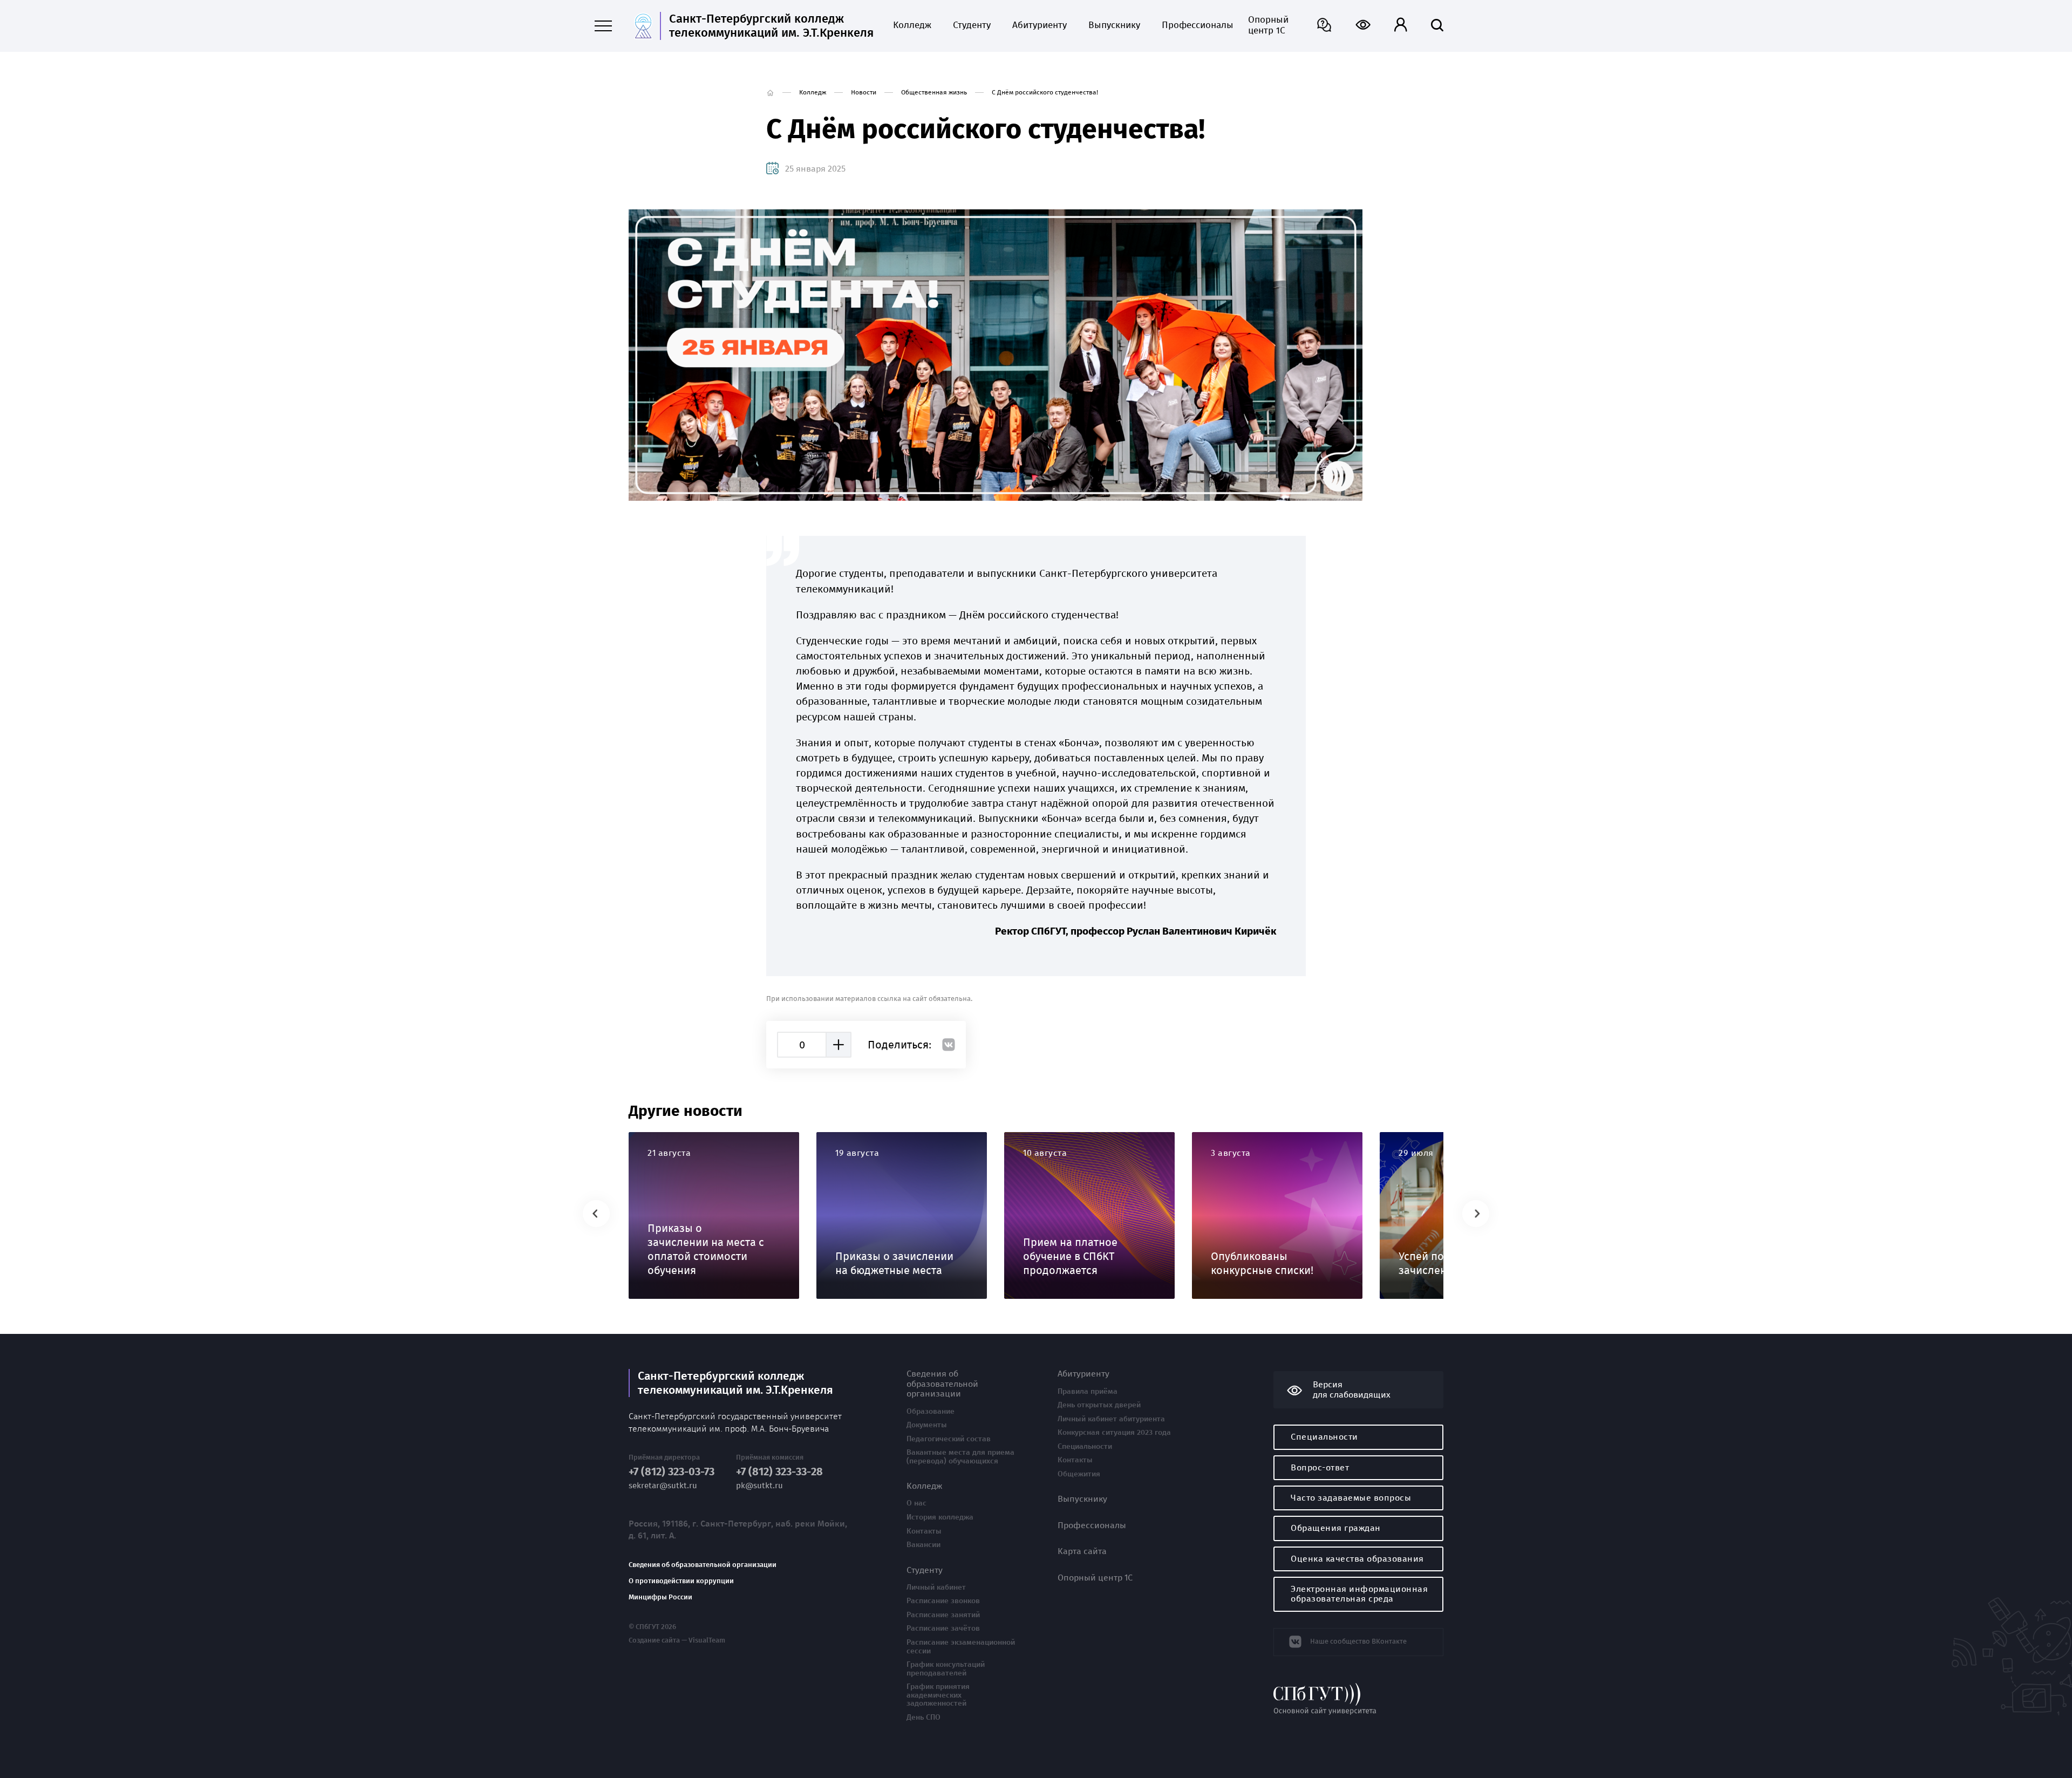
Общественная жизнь (934, 92)
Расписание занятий (943, 1615)
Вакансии (923, 1545)
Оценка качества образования (1357, 1559)
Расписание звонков (943, 1601)
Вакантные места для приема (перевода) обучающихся (960, 1457)
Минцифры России (660, 1597)
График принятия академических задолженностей (938, 1695)
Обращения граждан (1336, 1528)
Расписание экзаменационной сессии (961, 1647)
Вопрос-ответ (1320, 1467)
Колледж (912, 25)
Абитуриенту (1040, 25)
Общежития (1079, 1474)
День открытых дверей (1099, 1405)
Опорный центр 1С (1268, 25)
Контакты (924, 1531)
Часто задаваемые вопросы (1351, 1498)
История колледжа (940, 1517)
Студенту (972, 25)
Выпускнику (1114, 25)
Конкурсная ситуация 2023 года (1114, 1433)
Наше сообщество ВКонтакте (1358, 1641)
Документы (927, 1425)
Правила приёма (1088, 1392)
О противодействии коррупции (681, 1581)
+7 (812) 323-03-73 (672, 1472)
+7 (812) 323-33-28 (779, 1472)
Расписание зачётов (943, 1629)
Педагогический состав (949, 1439)
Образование (931, 1412)
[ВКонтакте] (949, 1045)
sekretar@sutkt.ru (663, 1486)
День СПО (923, 1718)
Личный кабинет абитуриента (1111, 1419)
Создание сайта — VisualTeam (677, 1640)
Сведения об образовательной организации (703, 1565)
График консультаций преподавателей (946, 1669)
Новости (864, 92)
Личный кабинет (936, 1588)
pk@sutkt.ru (759, 1486)
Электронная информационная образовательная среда (1359, 1594)
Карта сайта (1082, 1551)
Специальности (1085, 1447)
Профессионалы (1194, 25)
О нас (916, 1503)
